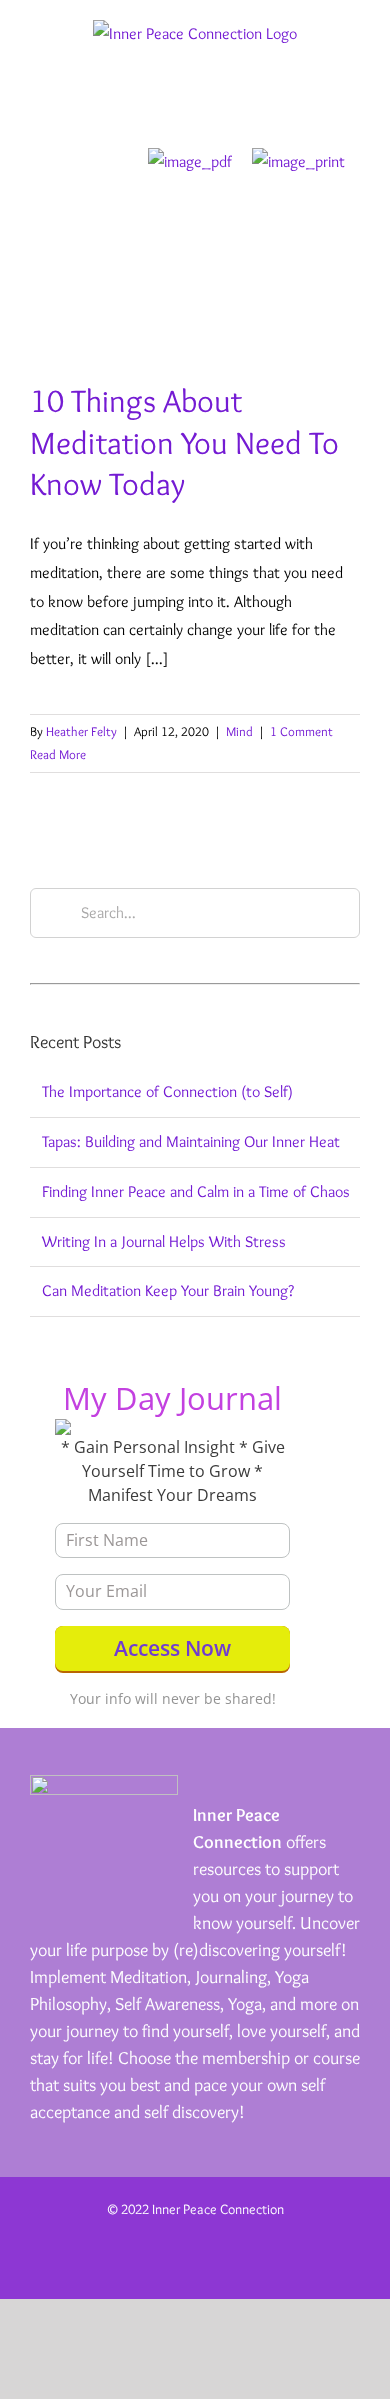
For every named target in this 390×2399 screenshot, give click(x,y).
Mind (239, 731)
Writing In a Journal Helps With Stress (164, 1241)
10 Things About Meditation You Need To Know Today (184, 442)
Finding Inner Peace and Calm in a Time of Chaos (196, 1191)
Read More (58, 754)
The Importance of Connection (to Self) (167, 1091)
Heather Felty (81, 731)
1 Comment (301, 731)
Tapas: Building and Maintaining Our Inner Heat (191, 1141)
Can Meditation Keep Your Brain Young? (168, 1290)
